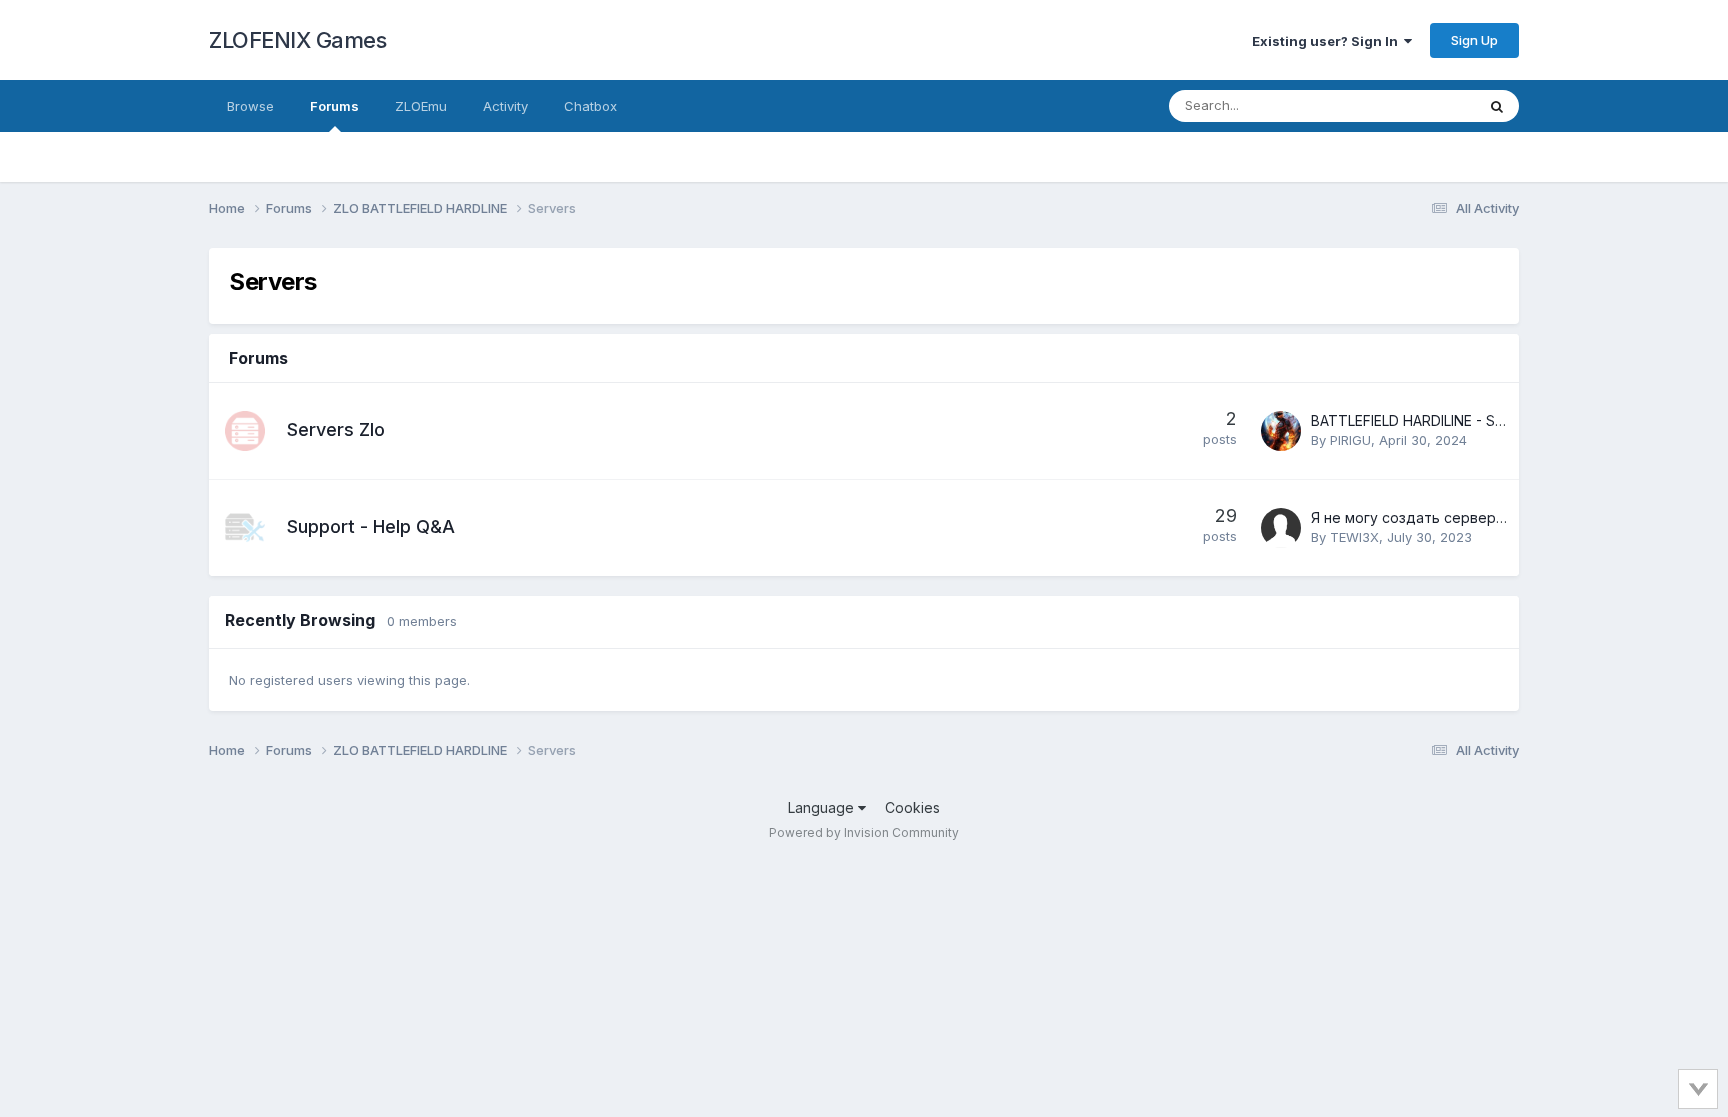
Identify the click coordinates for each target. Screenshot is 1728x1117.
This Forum (1415, 105)
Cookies (912, 807)
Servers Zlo (336, 429)
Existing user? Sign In (1328, 41)
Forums (334, 106)
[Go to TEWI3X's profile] (1281, 528)
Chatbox (590, 106)
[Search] (1497, 106)
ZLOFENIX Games (297, 40)
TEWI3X (1354, 537)
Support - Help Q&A (371, 526)
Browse (250, 106)
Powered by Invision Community (864, 832)
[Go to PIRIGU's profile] (1281, 431)
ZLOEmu (421, 106)
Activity (505, 106)
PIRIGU (1350, 440)
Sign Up (1474, 40)
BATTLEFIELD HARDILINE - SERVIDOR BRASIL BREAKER (1490, 420)
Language (823, 807)
